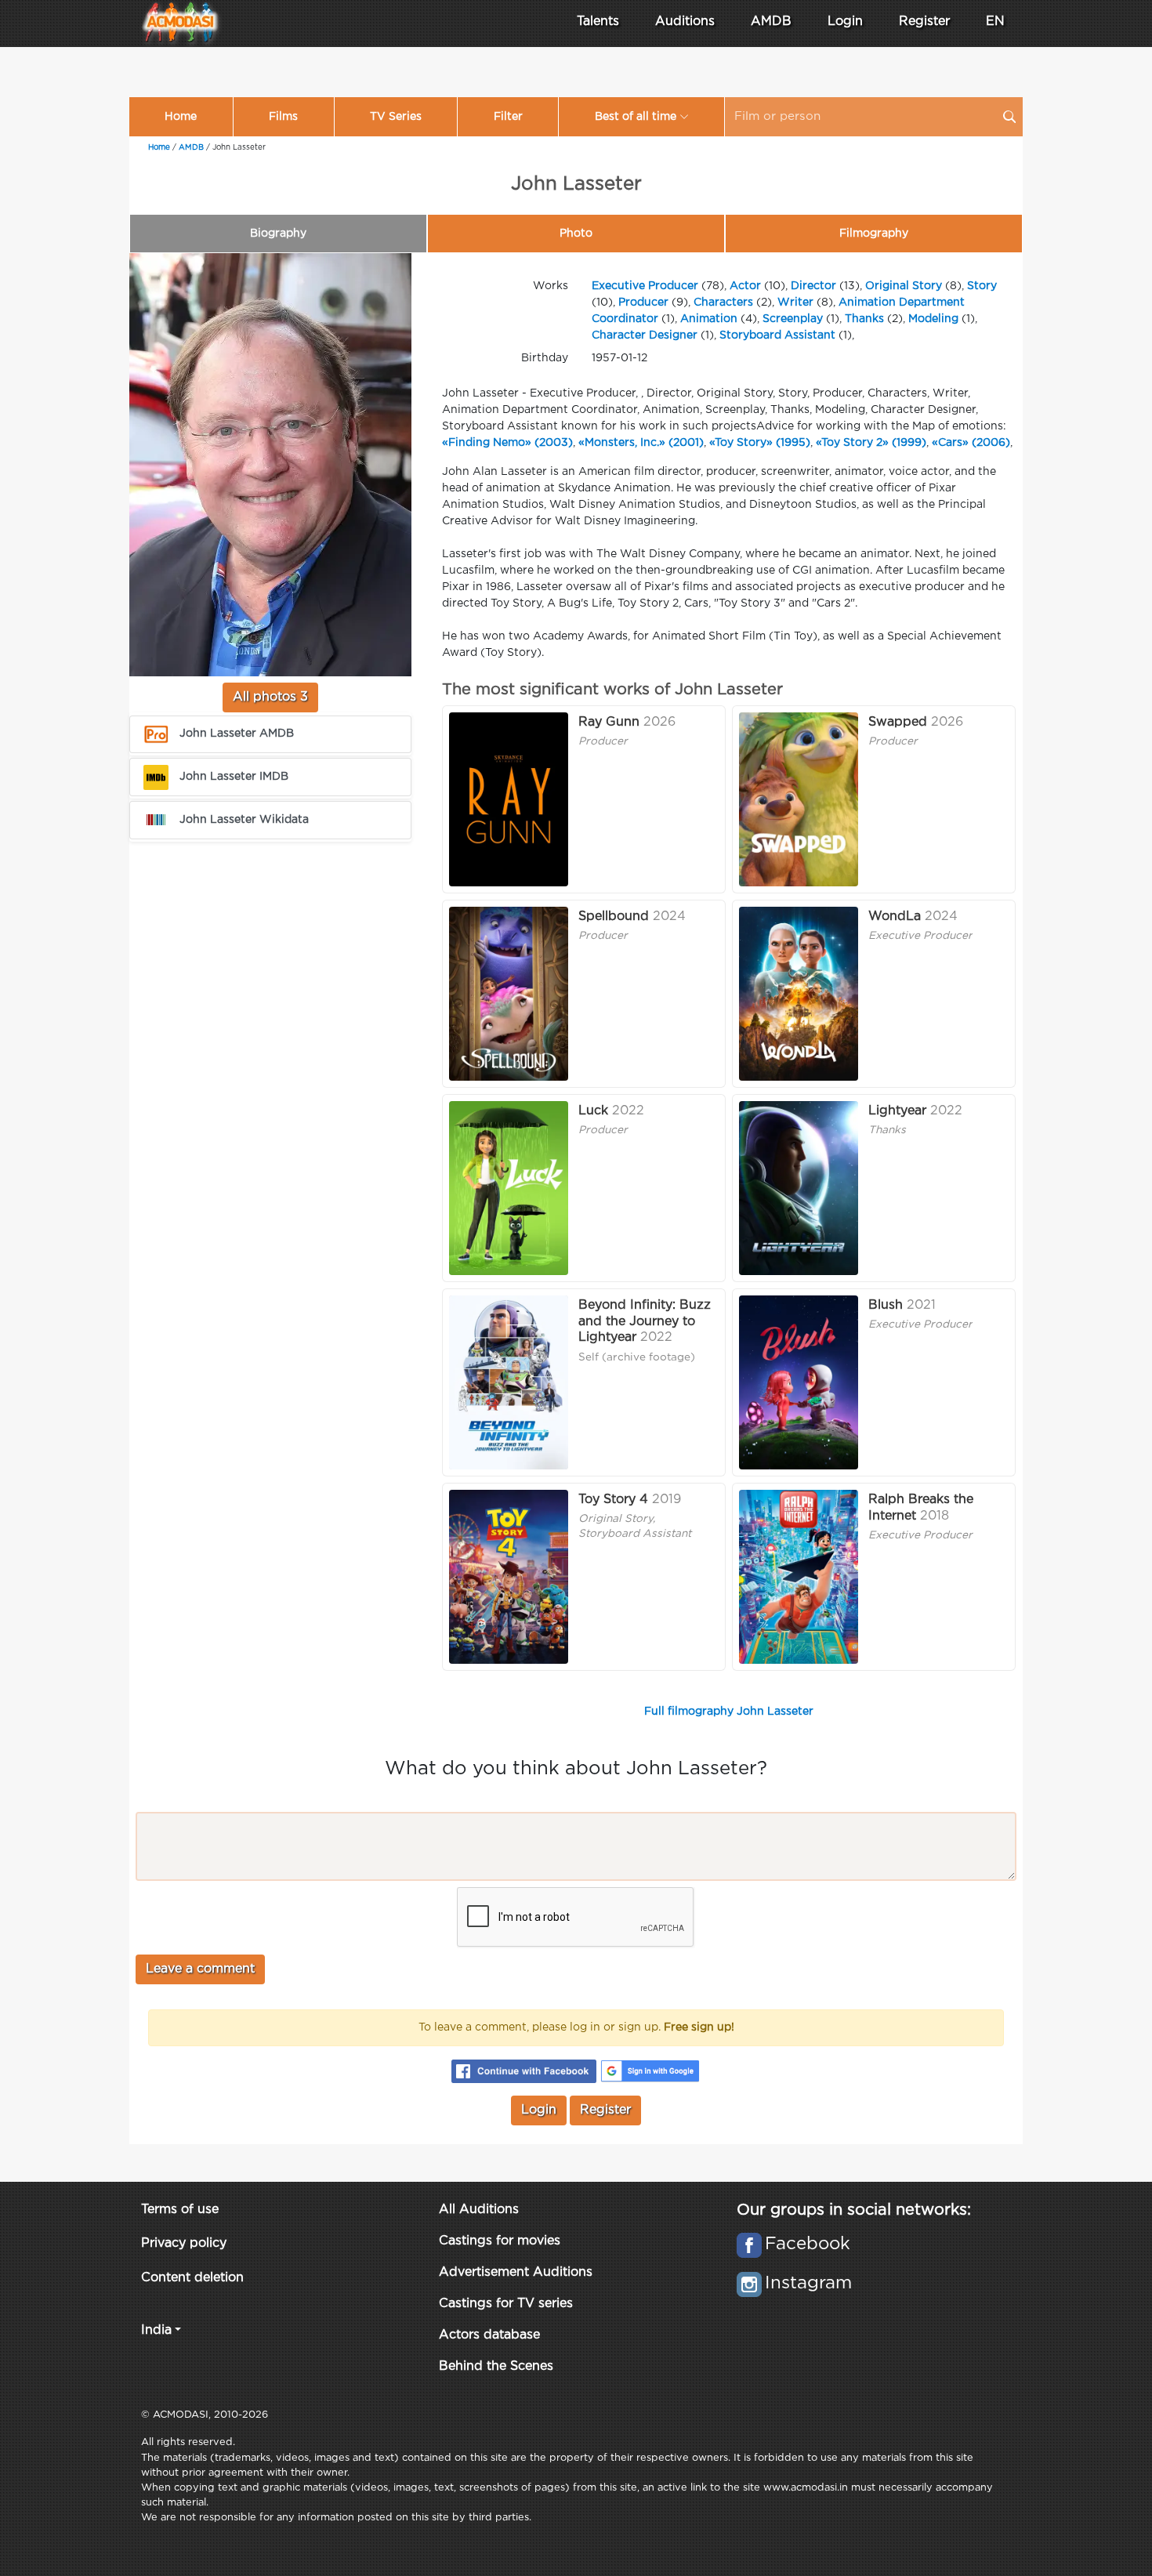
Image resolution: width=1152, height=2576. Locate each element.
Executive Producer (645, 286)
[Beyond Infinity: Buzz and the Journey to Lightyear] (509, 1382)
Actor (745, 286)
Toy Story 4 (613, 1500)
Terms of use (180, 2210)
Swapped (898, 722)
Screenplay (793, 319)
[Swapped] (799, 799)
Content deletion (192, 2278)
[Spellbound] (509, 994)
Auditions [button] (685, 22)
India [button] (156, 2330)
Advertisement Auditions (516, 2272)
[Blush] (799, 1382)
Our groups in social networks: (854, 2210)
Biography (278, 234)
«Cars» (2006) (971, 443)
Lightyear (897, 1111)
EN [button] (995, 22)
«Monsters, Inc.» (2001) (641, 443)
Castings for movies (500, 2241)
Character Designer (645, 335)
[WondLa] (799, 994)
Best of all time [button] (636, 117)
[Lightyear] (799, 1188)
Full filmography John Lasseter (729, 1712)
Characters (723, 303)
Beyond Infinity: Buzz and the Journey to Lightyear (645, 1322)
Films (283, 117)
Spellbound (614, 917)
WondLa (895, 917)
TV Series (396, 117)
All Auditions (479, 2210)
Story (982, 286)
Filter (508, 117)
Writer (795, 303)
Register (924, 22)
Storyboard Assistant (777, 335)
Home (181, 117)
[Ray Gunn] (509, 799)
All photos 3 (270, 697)
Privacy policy (184, 2243)
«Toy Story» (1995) (760, 443)
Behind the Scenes (496, 2366)
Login (845, 22)
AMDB (771, 22)
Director (813, 286)
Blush (886, 1305)
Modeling (933, 319)
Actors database (489, 2335)
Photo (576, 234)
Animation (709, 319)
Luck (593, 1111)
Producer (643, 303)
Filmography (874, 234)
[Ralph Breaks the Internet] (799, 1577)
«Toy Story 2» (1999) (871, 443)
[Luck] (509, 1188)
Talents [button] (598, 22)
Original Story (904, 286)
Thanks (864, 319)
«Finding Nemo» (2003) (507, 443)
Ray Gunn (609, 722)
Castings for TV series (506, 2304)
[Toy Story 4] (509, 1577)
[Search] (1009, 117)
